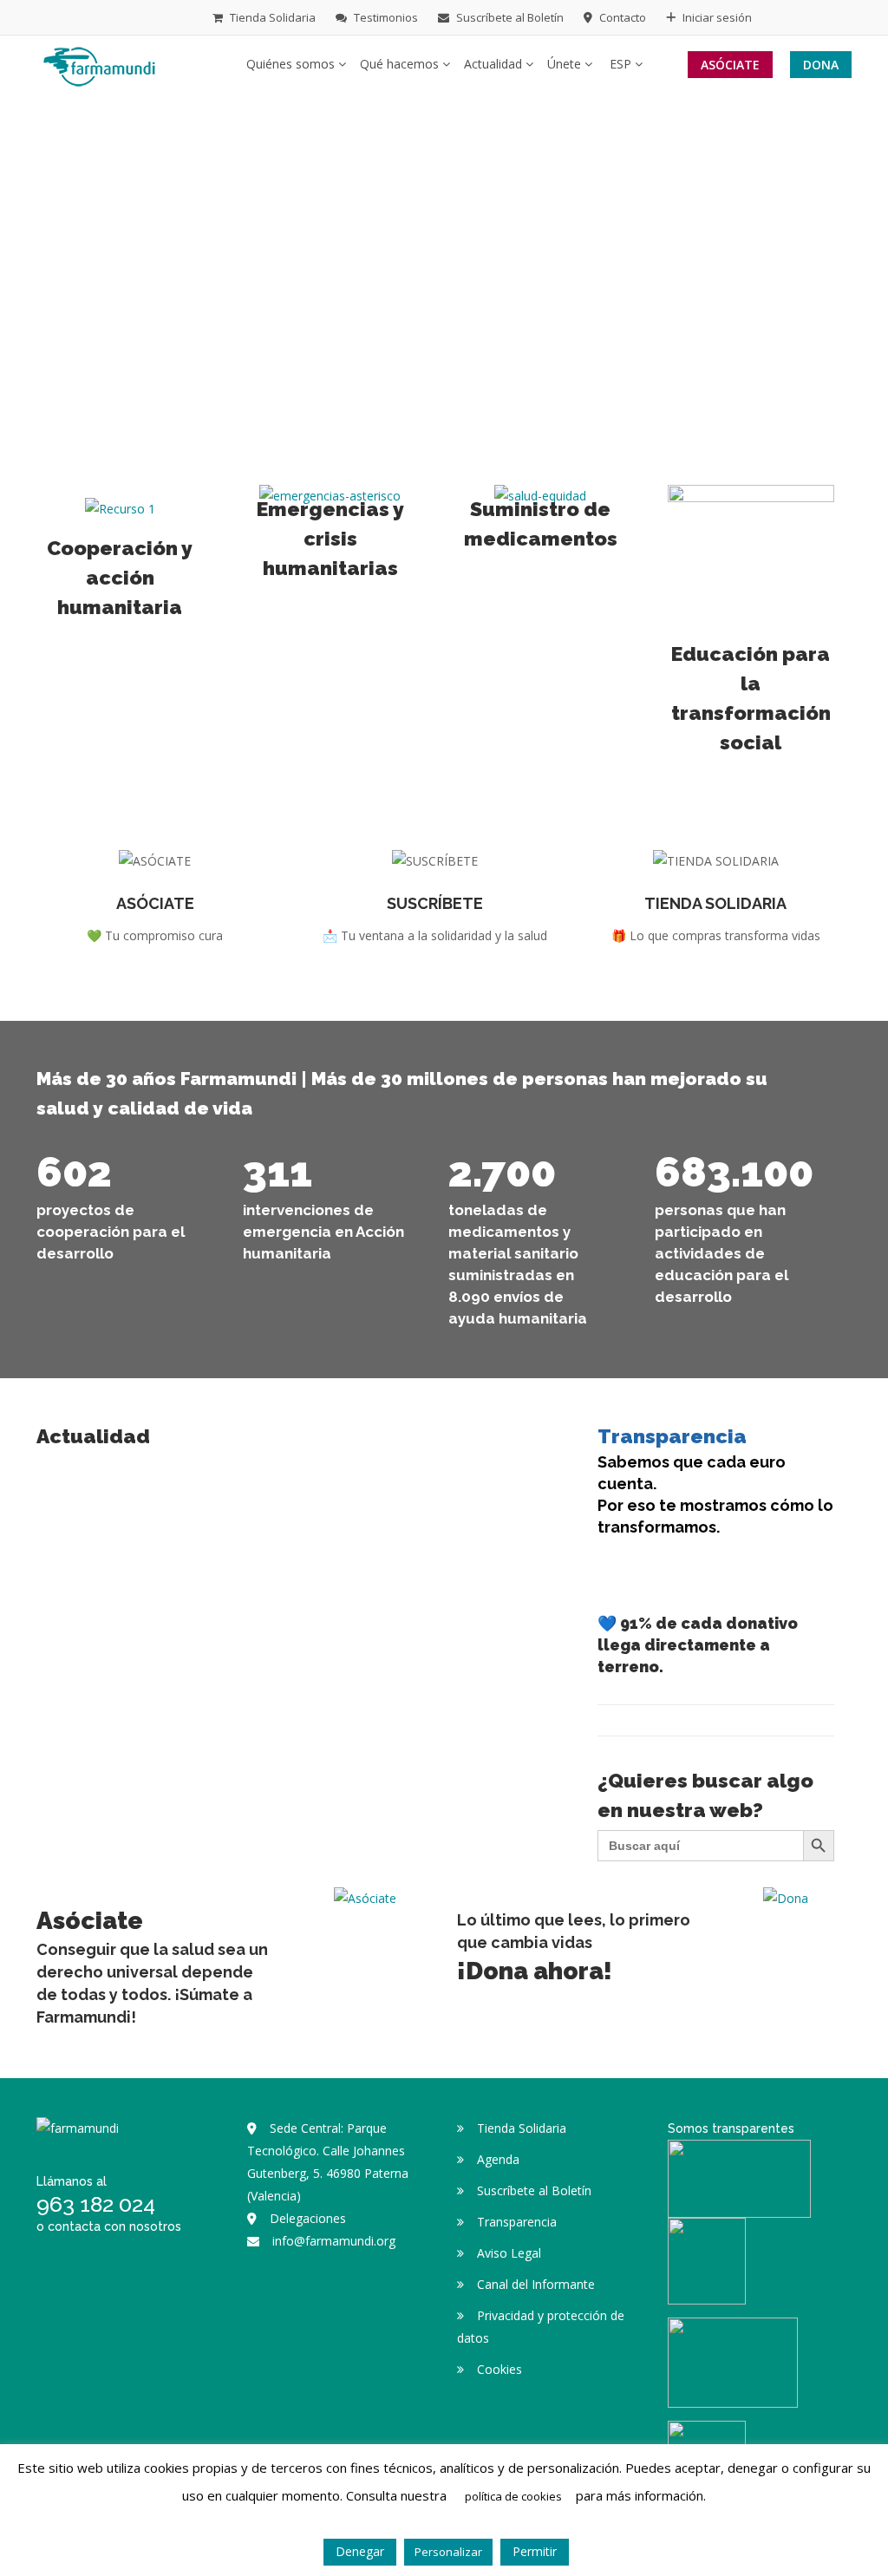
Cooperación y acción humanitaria (120, 577)
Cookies (499, 2369)
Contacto (621, 17)
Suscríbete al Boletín (509, 17)
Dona (821, 65)
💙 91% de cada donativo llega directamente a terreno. (698, 1645)
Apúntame (435, 923)
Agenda (498, 2159)
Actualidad (495, 64)
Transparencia (672, 1436)
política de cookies (513, 2496)
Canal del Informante (536, 2284)
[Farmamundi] (99, 63)
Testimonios (385, 17)
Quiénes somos (292, 64)
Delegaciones (308, 2218)
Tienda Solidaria (271, 17)
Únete (566, 64)
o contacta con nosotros (109, 2226)
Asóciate (730, 65)
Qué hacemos (401, 64)
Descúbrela (716, 923)
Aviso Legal (509, 2253)
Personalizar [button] (448, 2552)
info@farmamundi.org (334, 2241)
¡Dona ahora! (535, 1971)
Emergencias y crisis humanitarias (330, 538)
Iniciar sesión (716, 17)
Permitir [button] (535, 2551)
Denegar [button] (360, 2551)
